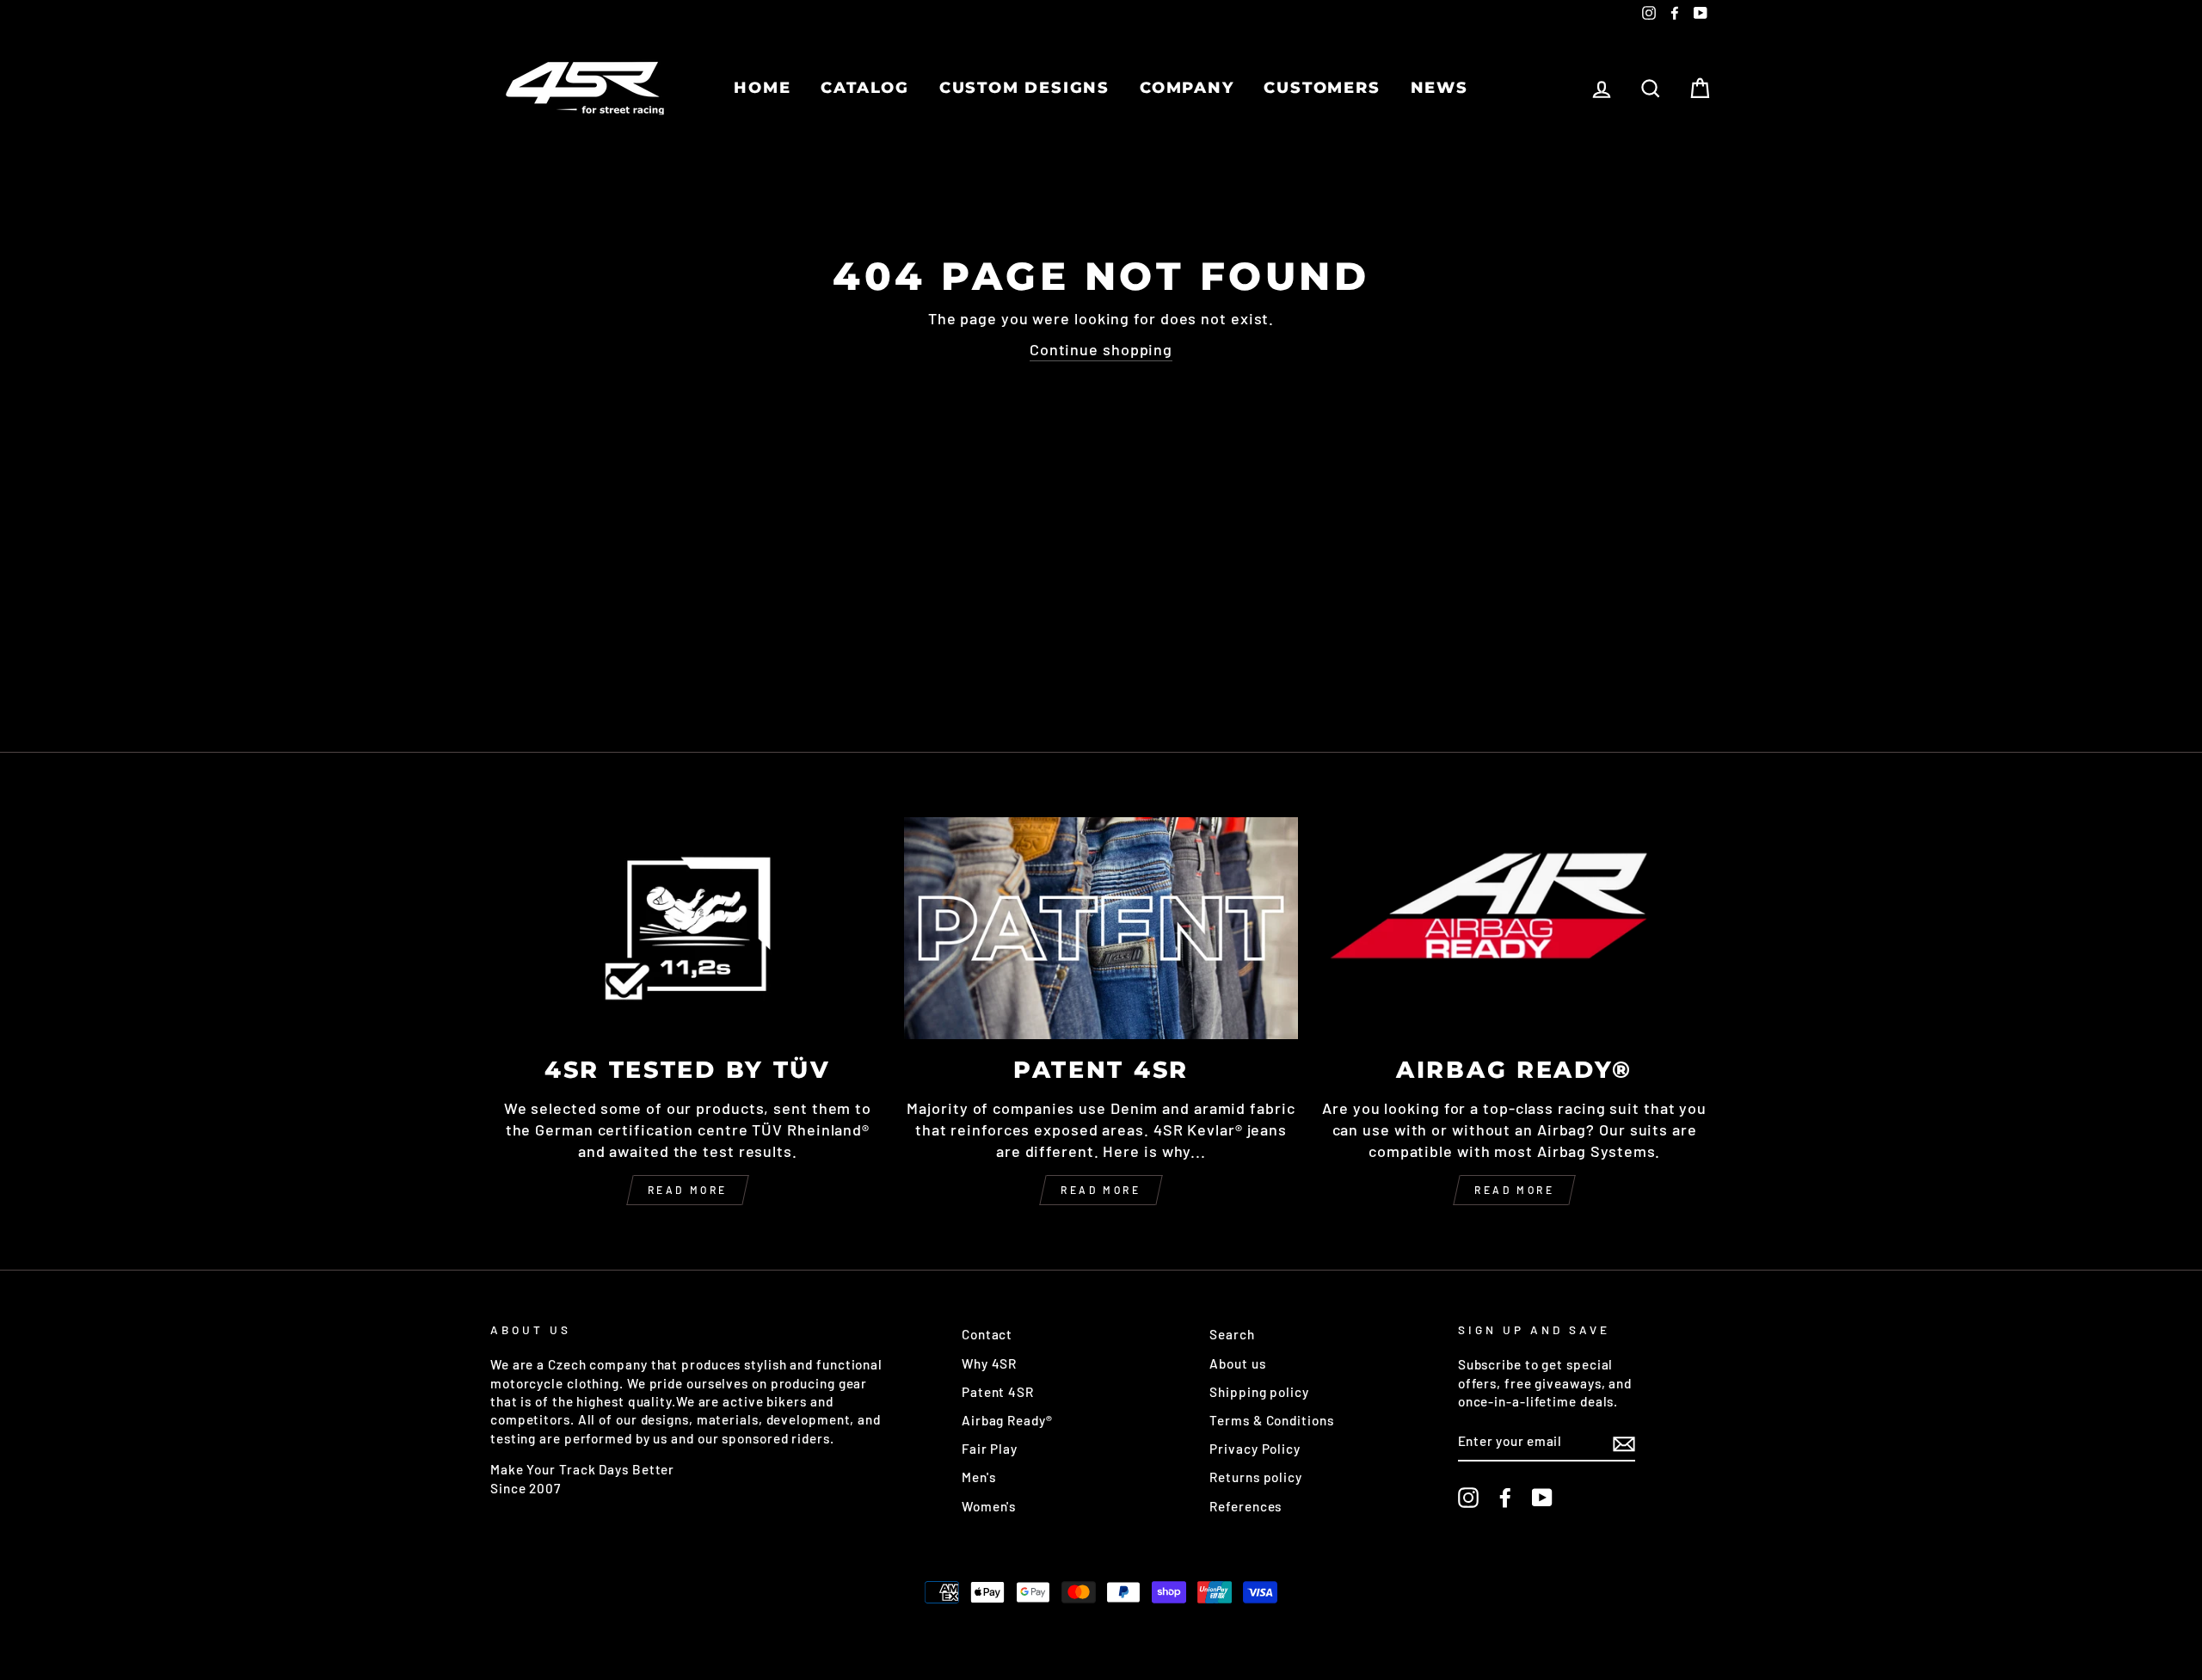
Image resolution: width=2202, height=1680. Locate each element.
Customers (1322, 88)
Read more (688, 1190)
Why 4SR (989, 1363)
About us (1237, 1363)
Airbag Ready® (1007, 1420)
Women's (989, 1506)
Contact (987, 1334)
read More (1101, 1190)
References (1246, 1506)
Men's (979, 1477)
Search (1232, 1334)
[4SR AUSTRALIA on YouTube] (1542, 1498)
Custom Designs (1024, 88)
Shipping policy (1259, 1392)
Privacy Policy (1255, 1449)
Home (762, 88)
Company (1187, 88)
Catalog (865, 88)
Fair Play (990, 1449)
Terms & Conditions (1271, 1420)
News (1439, 88)
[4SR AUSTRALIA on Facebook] (1505, 1498)
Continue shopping (1101, 349)
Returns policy (1256, 1477)
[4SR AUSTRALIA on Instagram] (1468, 1498)
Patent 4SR (998, 1392)
